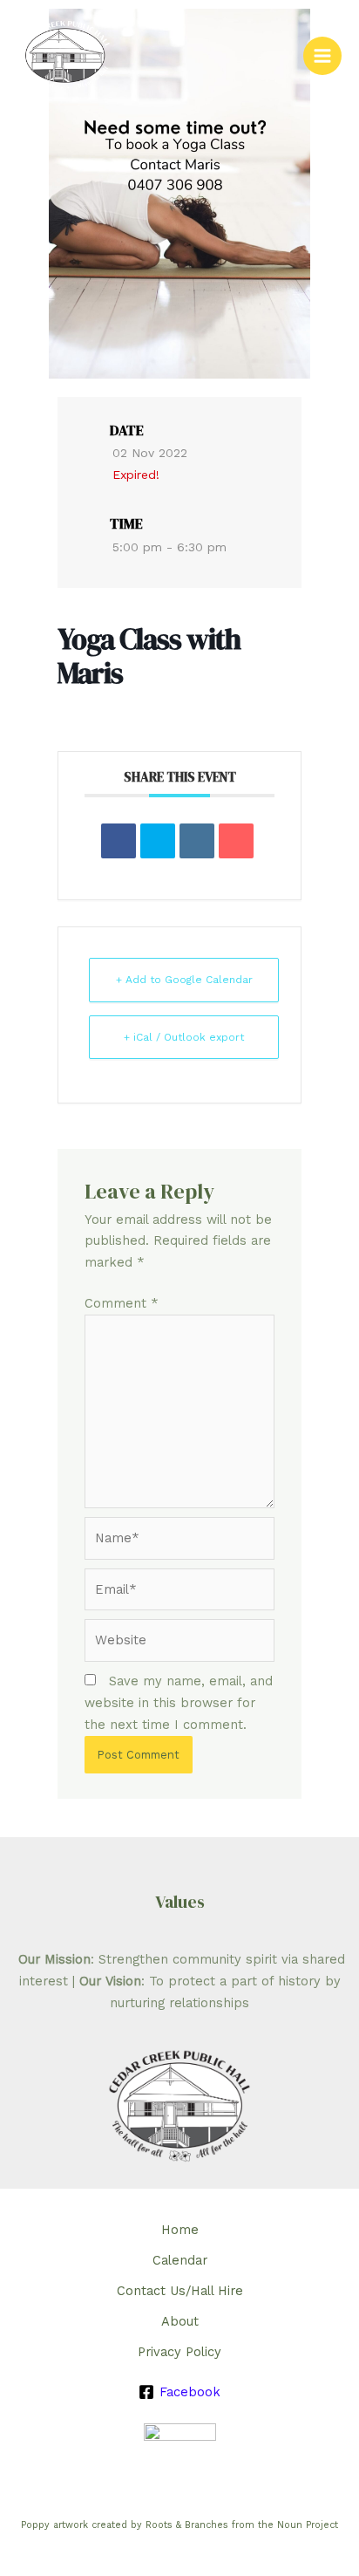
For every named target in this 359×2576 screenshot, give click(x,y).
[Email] (236, 841)
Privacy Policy (179, 2352)
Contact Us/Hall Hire (180, 2291)
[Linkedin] (197, 841)
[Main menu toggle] (322, 56)
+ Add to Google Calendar (184, 980)
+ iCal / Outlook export (184, 1037)
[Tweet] (158, 841)
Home (180, 2230)
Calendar (180, 2260)
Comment (122, 1303)
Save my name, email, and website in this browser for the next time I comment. (179, 1703)
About (180, 2321)
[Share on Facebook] (119, 841)
